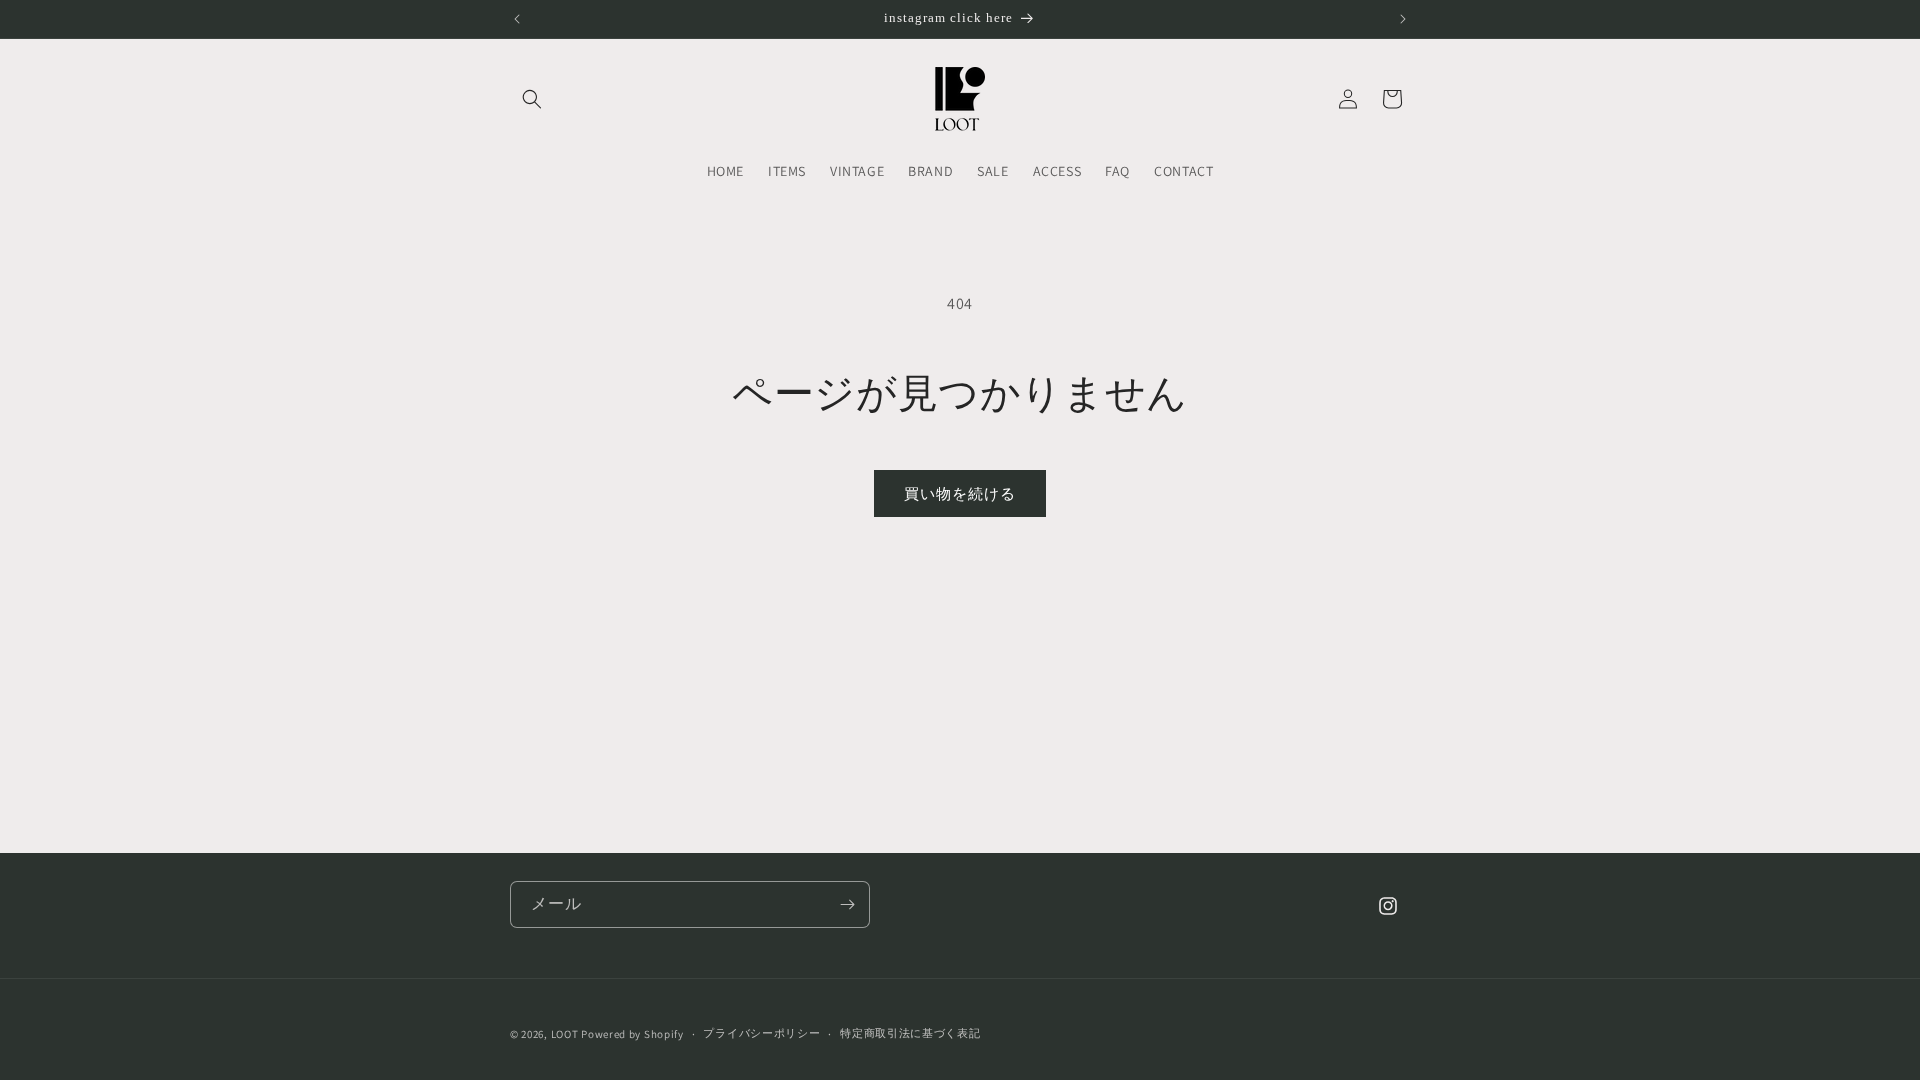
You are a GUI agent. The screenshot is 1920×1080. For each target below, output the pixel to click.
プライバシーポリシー (761, 1033)
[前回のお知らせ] (517, 19)
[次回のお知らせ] (1403, 19)
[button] (532, 99)
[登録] (847, 904)
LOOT (565, 1034)
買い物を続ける (960, 493)
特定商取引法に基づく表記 (910, 1033)
